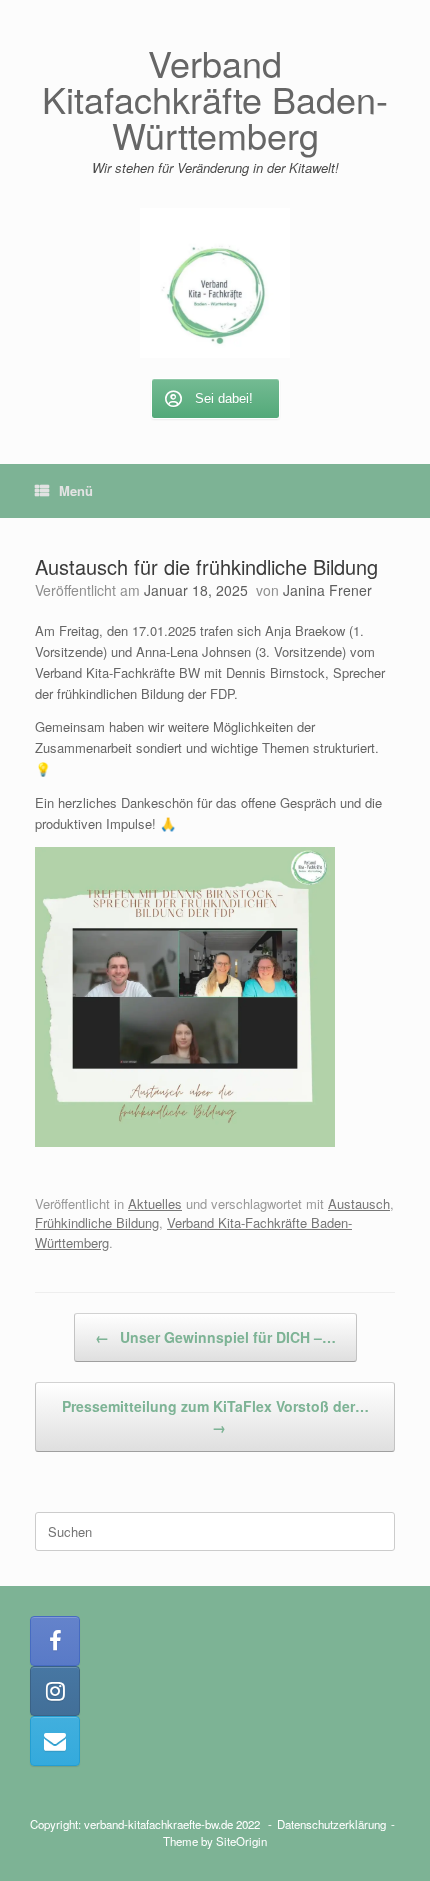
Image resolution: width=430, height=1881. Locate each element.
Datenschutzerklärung (331, 1824)
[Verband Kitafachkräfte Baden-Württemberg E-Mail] (55, 1741)
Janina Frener (327, 590)
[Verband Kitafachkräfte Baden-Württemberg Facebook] (55, 1641)
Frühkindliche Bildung (97, 1222)
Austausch (359, 1203)
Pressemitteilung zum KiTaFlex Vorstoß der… (215, 1416)
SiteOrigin (241, 1841)
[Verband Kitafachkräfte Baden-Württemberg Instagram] (55, 1691)
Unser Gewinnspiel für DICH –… (215, 1337)
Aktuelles (155, 1203)
